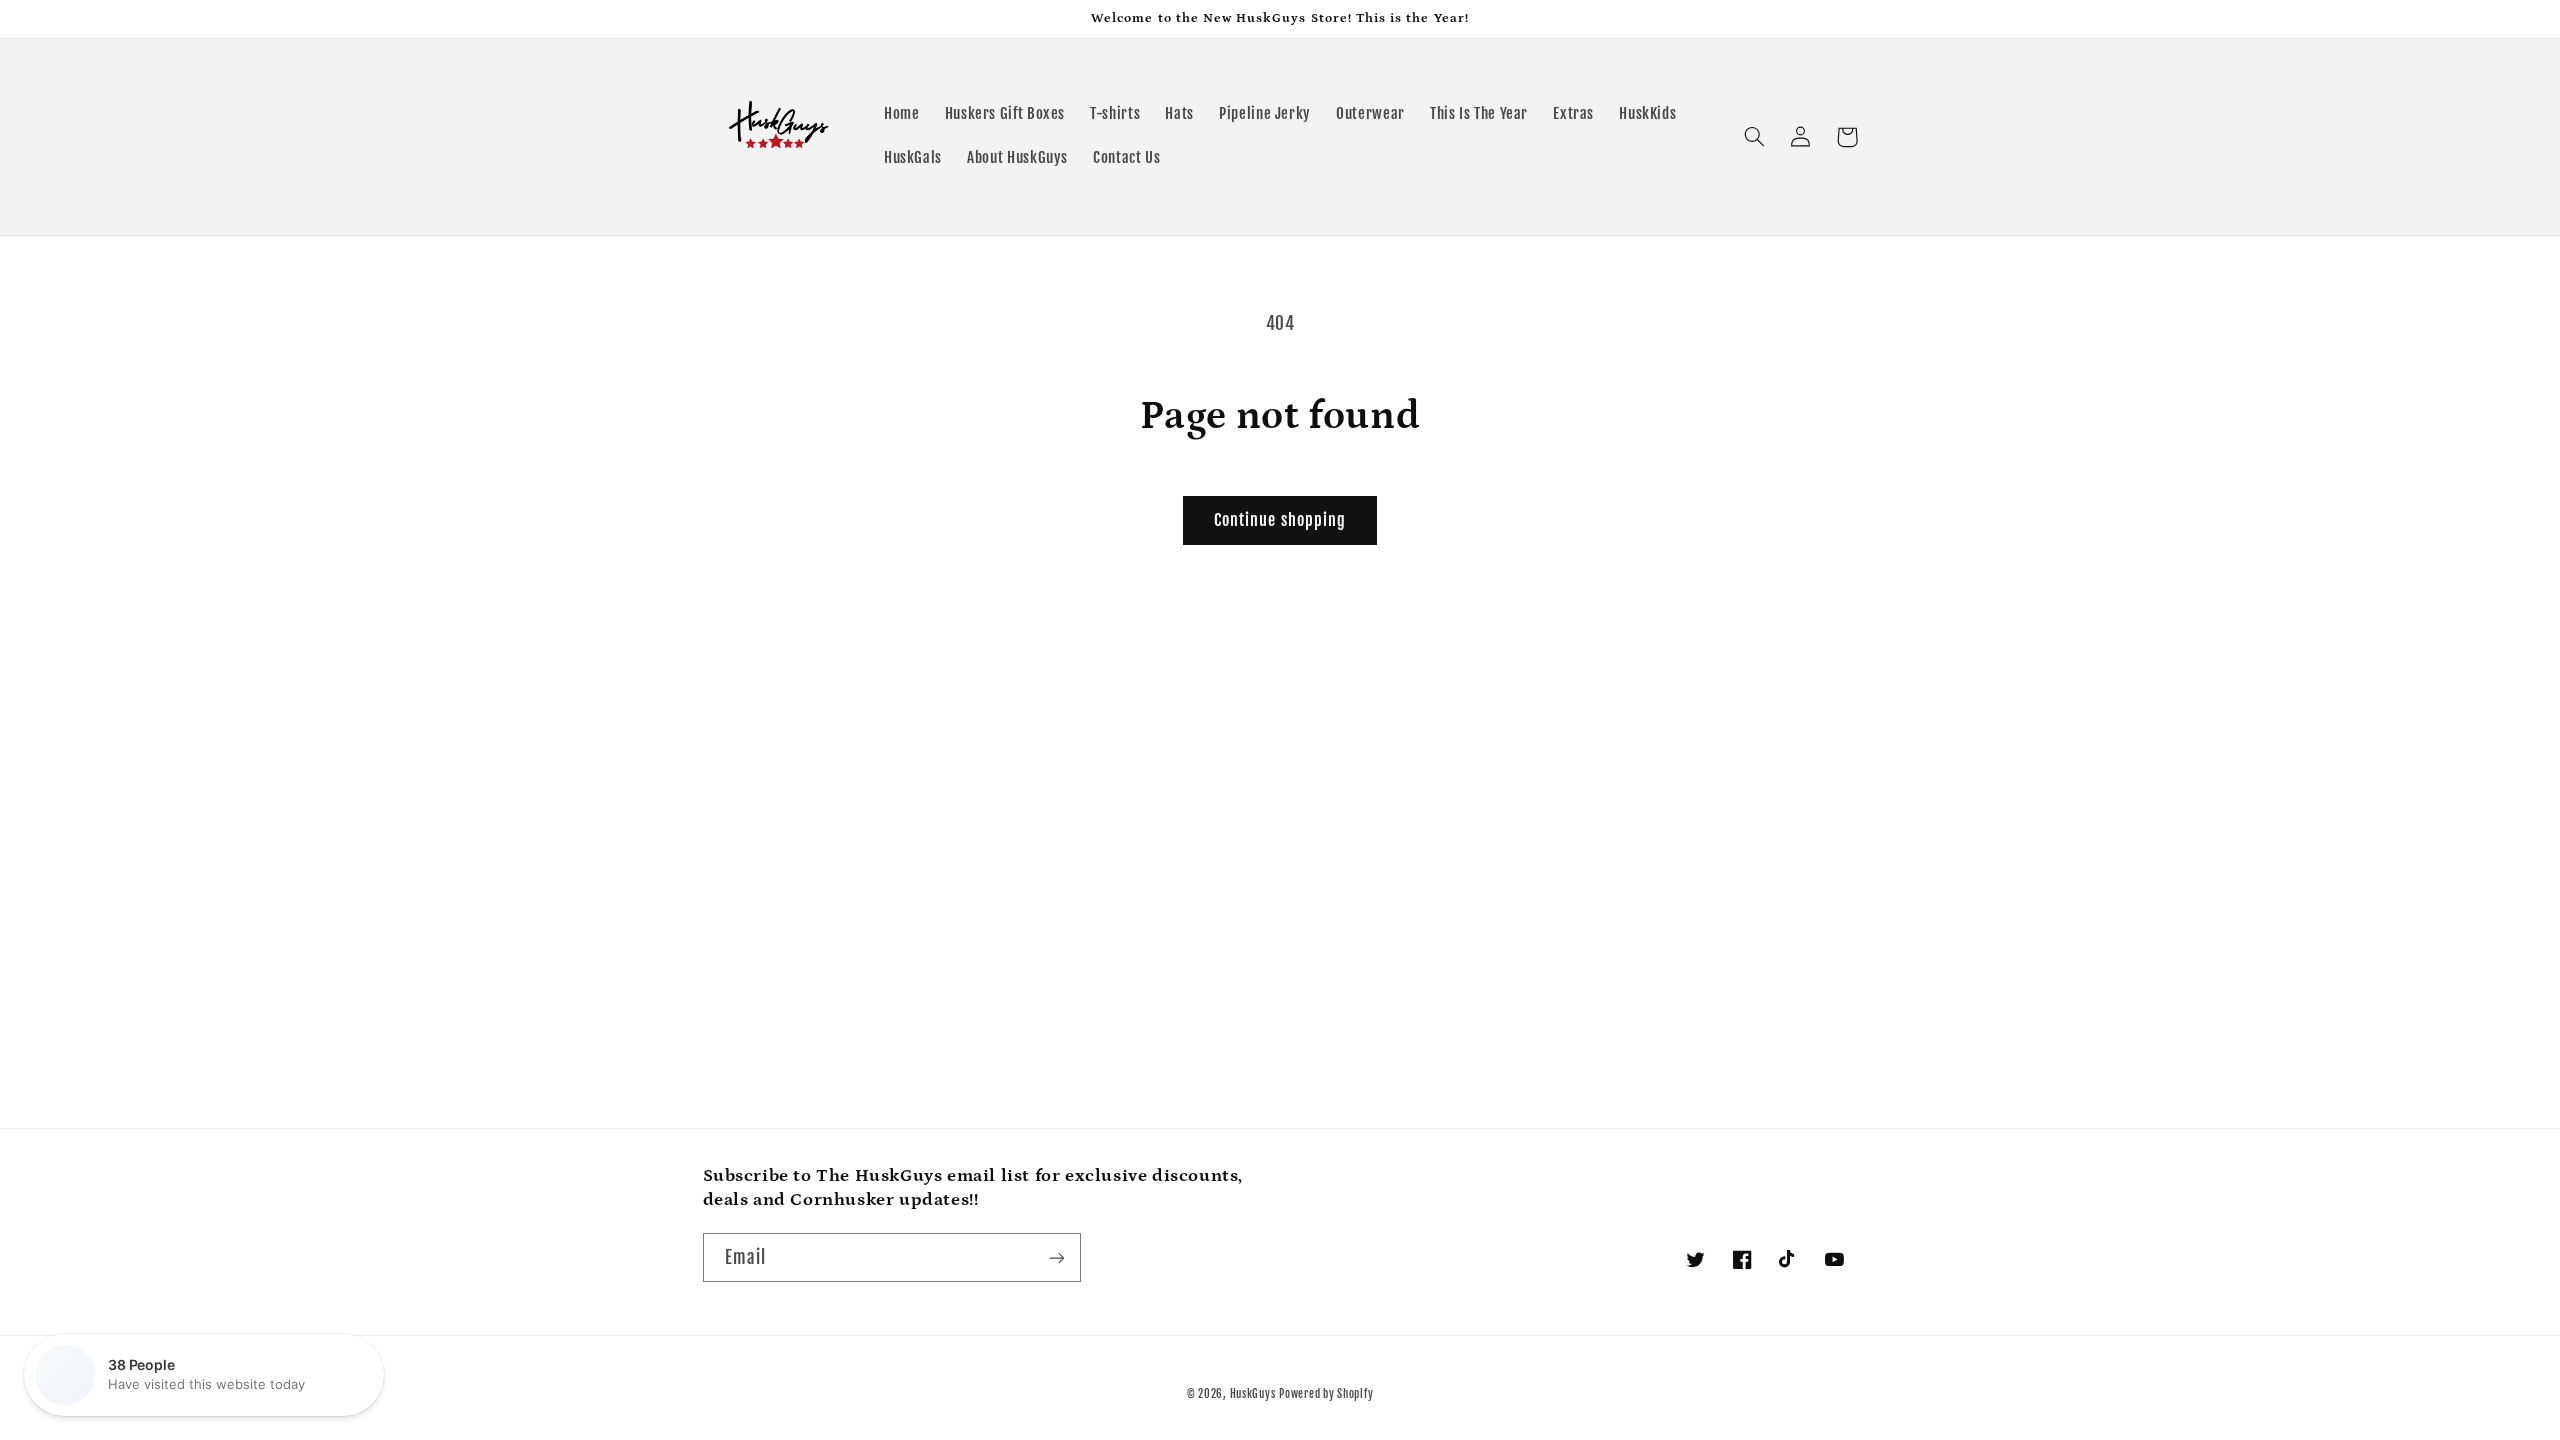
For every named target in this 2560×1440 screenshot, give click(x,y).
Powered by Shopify (1326, 1394)
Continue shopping (1280, 520)
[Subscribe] (1056, 1257)
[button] (1755, 137)
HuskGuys (1253, 1394)
